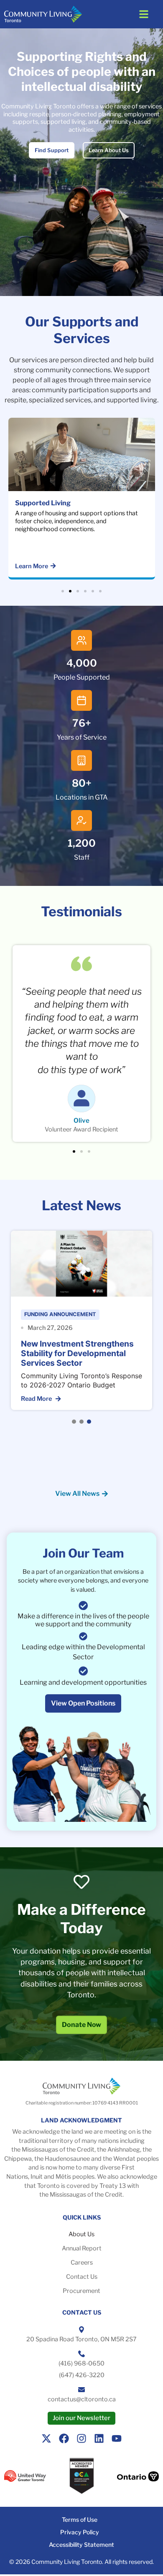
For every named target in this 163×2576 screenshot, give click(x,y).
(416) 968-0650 (81, 2363)
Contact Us (82, 2277)
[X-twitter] (46, 2438)
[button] (144, 14)
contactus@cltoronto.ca (82, 2399)
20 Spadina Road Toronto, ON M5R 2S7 (81, 2339)
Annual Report (82, 2248)
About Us (81, 2234)
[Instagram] (81, 2438)
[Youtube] (117, 2438)
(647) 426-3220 (82, 2375)
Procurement (81, 2291)
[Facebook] (64, 2438)
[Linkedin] (99, 2438)
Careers (82, 2262)
